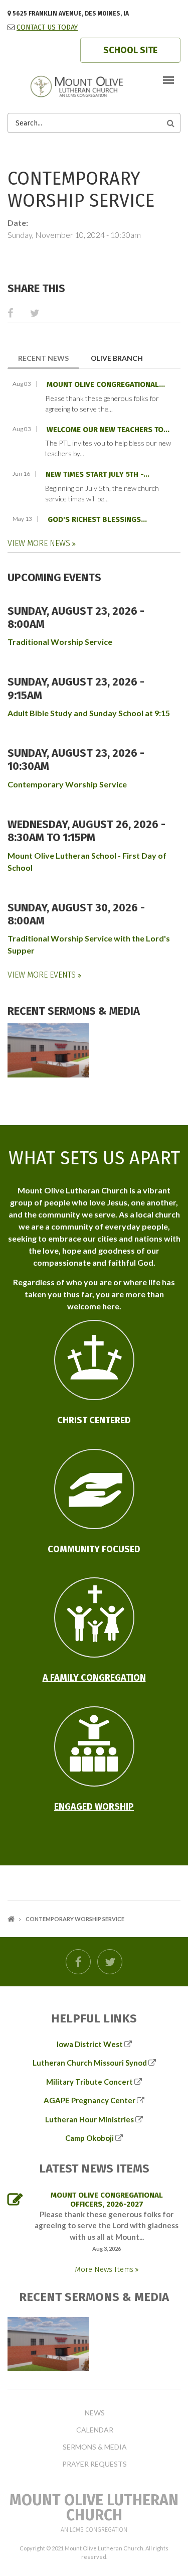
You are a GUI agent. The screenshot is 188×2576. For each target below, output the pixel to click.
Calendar (95, 2430)
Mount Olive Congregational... (106, 384)
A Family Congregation (94, 1678)
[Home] (94, 86)
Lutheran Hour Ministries (89, 2119)
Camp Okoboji (89, 2138)
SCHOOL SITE (130, 50)
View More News (40, 543)
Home (11, 1919)
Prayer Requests (95, 2464)
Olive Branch (117, 358)
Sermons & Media (95, 2447)
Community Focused (94, 1549)
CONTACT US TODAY (47, 27)
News (95, 2413)
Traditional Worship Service (60, 642)
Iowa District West (90, 2044)
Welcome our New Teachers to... (108, 430)
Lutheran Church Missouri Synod (90, 2063)
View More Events (43, 975)
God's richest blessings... (97, 519)
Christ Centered (94, 1420)
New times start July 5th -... (98, 474)
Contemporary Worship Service (67, 784)
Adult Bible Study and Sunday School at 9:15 (89, 713)
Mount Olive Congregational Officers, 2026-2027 (107, 2200)
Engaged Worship (94, 1807)
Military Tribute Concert (89, 2082)
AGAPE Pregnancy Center (89, 2100)
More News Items (105, 2269)
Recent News (49, 358)
